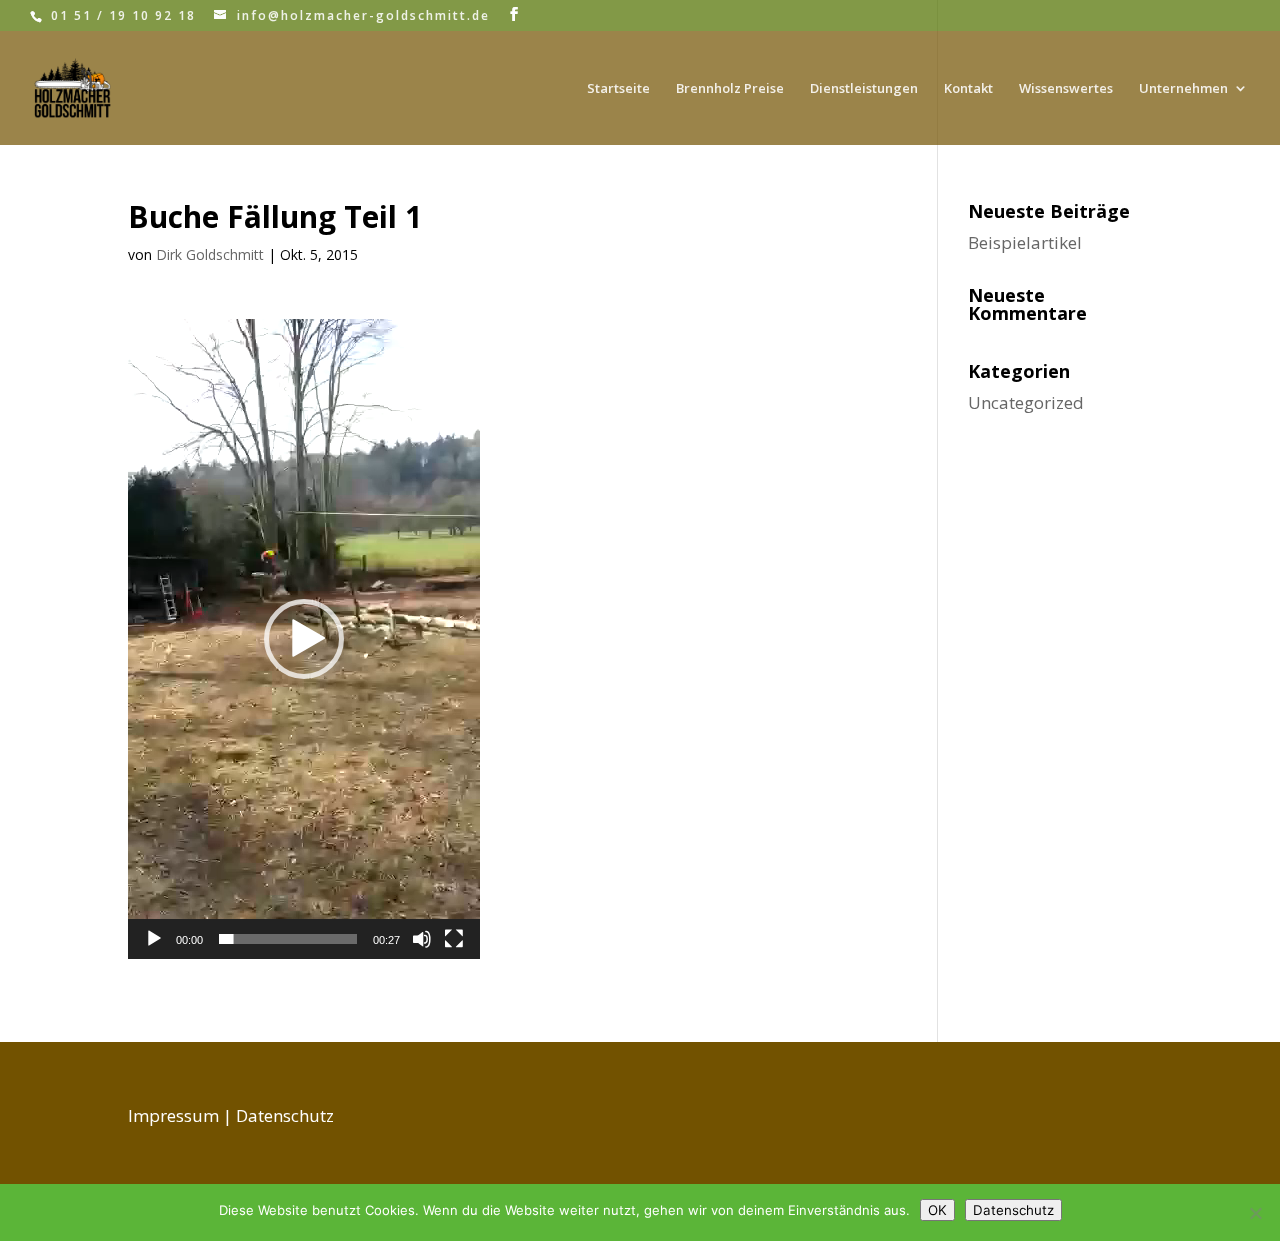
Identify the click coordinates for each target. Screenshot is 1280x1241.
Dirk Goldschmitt (210, 254)
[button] (304, 639)
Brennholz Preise (730, 89)
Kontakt (968, 89)
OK (937, 1210)
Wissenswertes (1066, 89)
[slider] (288, 939)
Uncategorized (1026, 402)
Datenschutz (285, 1115)
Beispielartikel (1025, 242)
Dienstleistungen (864, 89)
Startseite (618, 89)
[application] (304, 639)
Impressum (173, 1115)
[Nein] (1255, 1213)
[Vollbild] (454, 939)
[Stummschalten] (422, 939)
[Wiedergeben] (154, 939)
